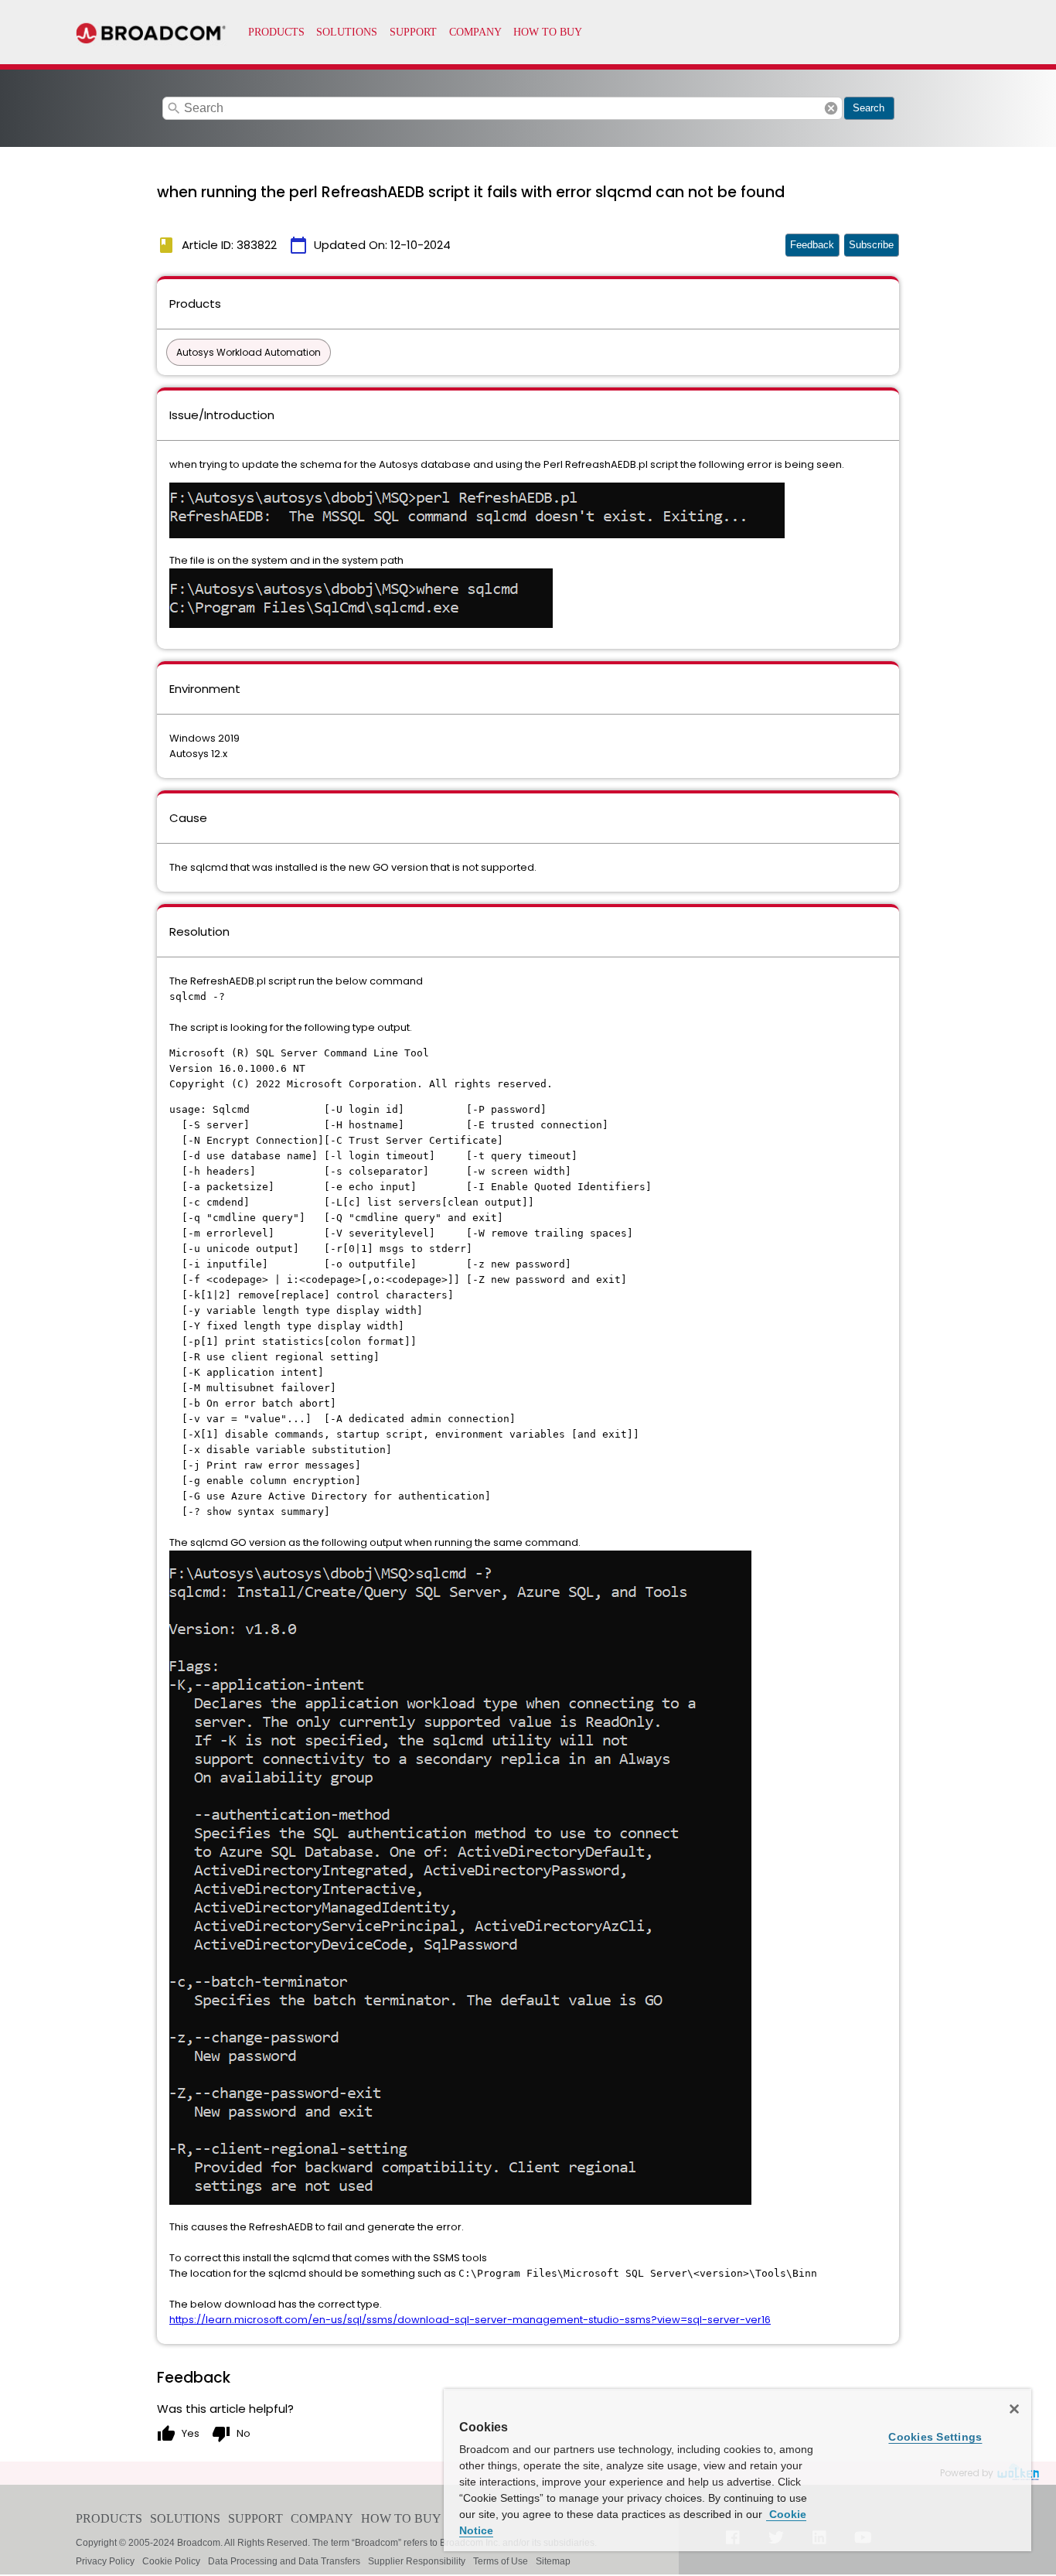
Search (869, 108)
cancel (831, 108)
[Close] (1014, 2409)
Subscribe (871, 245)
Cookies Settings (935, 2437)
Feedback (812, 245)
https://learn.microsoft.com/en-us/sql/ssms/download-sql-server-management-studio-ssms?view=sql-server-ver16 (470, 2320)
